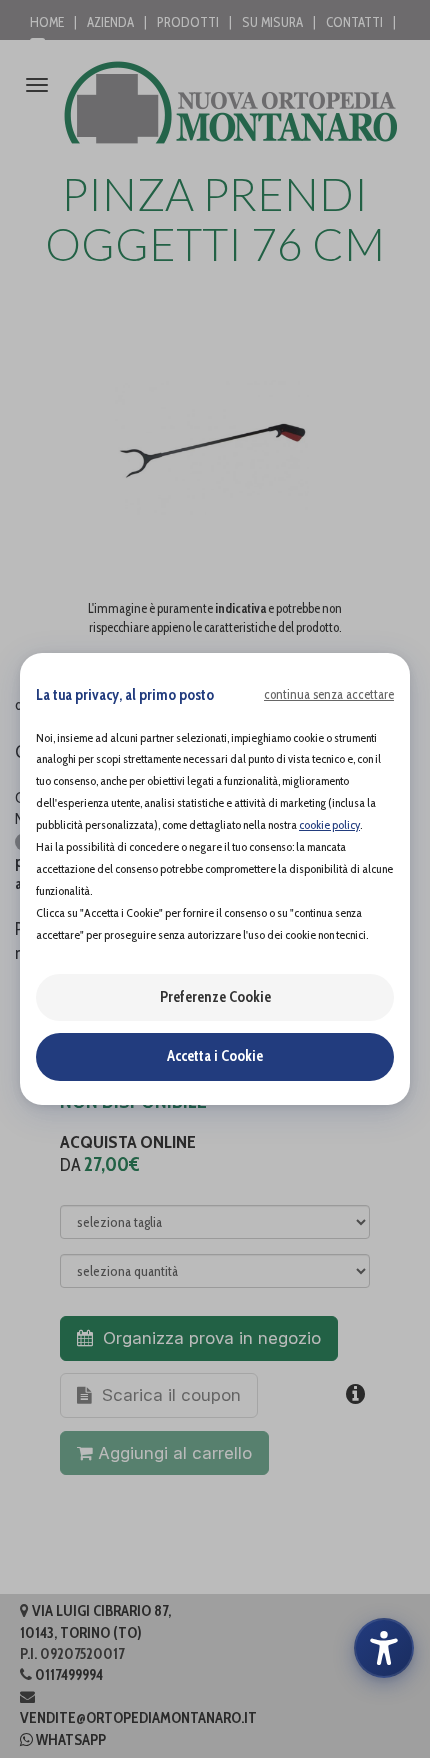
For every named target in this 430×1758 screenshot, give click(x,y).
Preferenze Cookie (215, 997)
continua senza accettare (329, 694)
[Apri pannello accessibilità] (384, 1648)
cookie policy (329, 824)
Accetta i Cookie (215, 1056)
